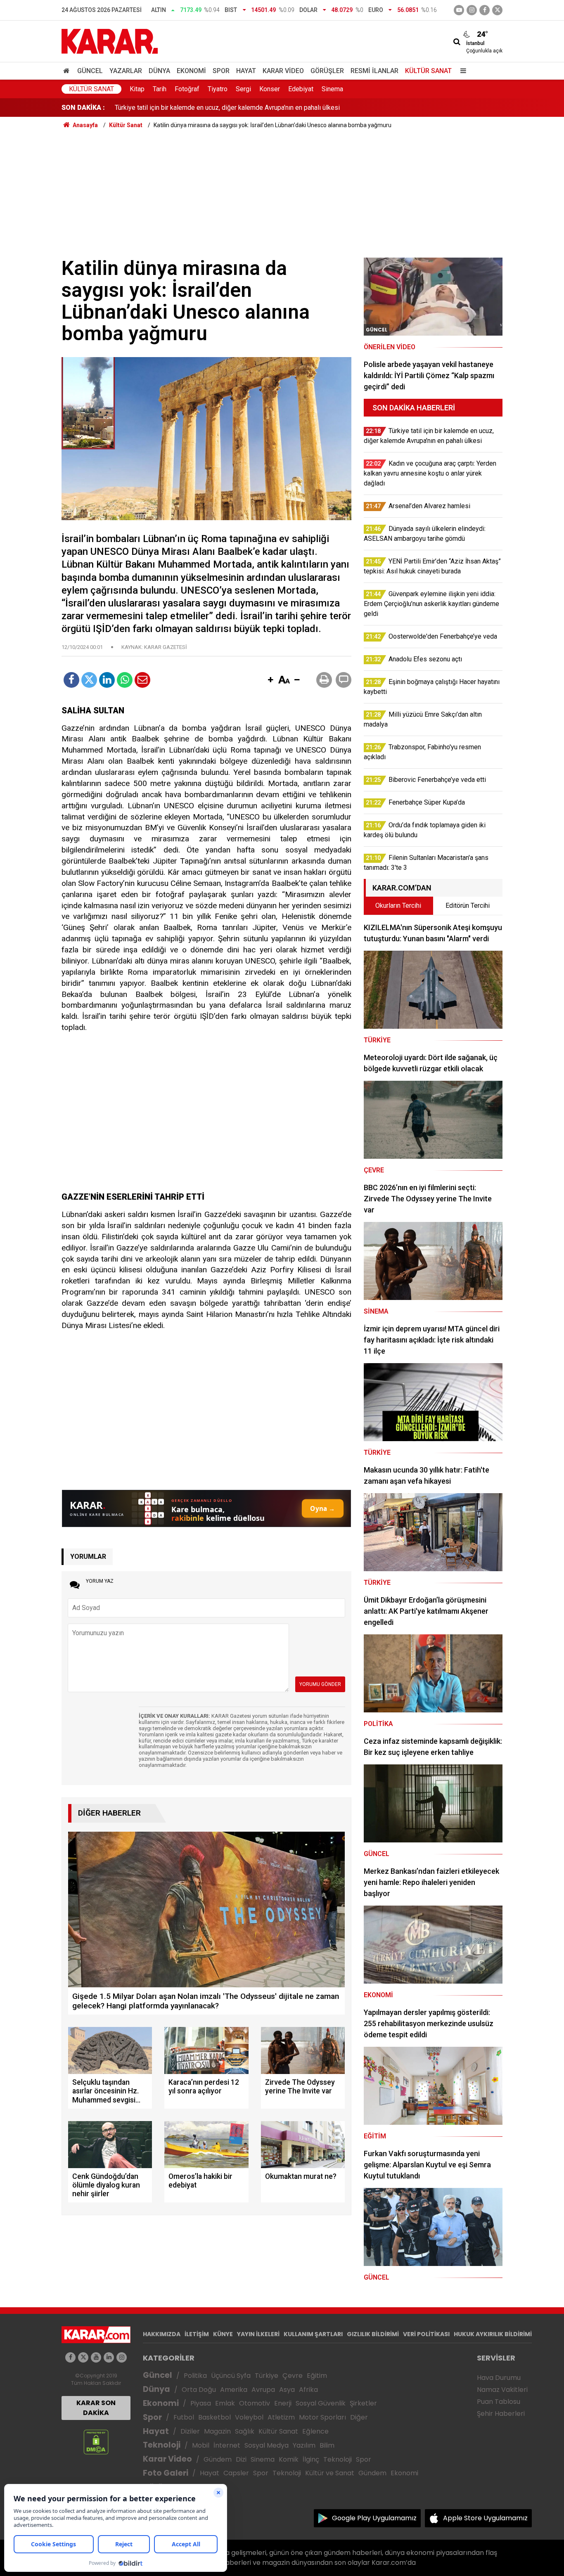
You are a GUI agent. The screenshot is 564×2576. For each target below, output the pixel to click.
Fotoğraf (187, 89)
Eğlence (315, 2431)
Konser (270, 89)
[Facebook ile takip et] (485, 10)
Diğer (359, 2417)
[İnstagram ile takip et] (472, 10)
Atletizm (281, 2417)
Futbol (184, 2417)
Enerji (283, 2403)
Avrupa (263, 2390)
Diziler (190, 2431)
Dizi (241, 2459)
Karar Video (283, 71)
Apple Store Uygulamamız (485, 2518)
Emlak (225, 2403)
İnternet (227, 2445)
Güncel (90, 71)
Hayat (246, 71)
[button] (270, 680)
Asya (287, 2390)
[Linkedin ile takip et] (109, 2357)
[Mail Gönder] (142, 680)
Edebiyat (301, 89)
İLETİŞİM (197, 2334)
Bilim (327, 2445)
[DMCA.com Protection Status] (96, 2442)
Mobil (201, 2445)
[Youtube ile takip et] (459, 10)
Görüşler (327, 71)
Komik (289, 2459)
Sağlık (245, 2431)
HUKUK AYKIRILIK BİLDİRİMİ (493, 2334)
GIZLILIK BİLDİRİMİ (373, 2334)
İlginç (311, 2459)
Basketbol (214, 2417)
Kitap (137, 89)
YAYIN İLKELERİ (258, 2334)
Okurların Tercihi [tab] (398, 906)
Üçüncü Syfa (231, 2376)
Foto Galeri (166, 2473)
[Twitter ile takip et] (497, 10)
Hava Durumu (499, 2378)
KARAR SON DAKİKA (96, 2408)
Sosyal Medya (267, 2445)
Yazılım (304, 2445)
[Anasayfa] (68, 71)
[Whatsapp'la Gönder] (125, 680)
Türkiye (267, 2376)
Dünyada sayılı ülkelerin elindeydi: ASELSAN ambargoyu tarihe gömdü (215, 108)
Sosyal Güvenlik (321, 2403)
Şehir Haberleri (501, 2414)
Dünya (159, 71)
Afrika (308, 2390)
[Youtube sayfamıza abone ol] (96, 2357)
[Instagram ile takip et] (122, 2357)
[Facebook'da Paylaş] (71, 680)
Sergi (243, 89)
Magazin (217, 2431)
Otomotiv (255, 2403)
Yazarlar (126, 71)
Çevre (293, 2376)
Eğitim (317, 2376)
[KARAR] (110, 41)
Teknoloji (162, 2445)
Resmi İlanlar (374, 71)
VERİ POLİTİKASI (426, 2334)
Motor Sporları (322, 2417)
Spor (221, 71)
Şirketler (363, 2403)
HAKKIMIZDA (162, 2334)
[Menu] (461, 71)
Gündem (218, 2459)
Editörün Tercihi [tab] (468, 906)
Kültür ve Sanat (330, 2473)
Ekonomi (191, 71)
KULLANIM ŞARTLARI (313, 2334)
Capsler (236, 2473)
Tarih (160, 89)
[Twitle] (89, 680)
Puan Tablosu (499, 2402)
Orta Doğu (199, 2390)
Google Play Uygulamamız (374, 2518)
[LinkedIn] (107, 680)
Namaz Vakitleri (502, 2390)
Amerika (234, 2390)
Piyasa (201, 2403)
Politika (195, 2376)
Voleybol (249, 2417)
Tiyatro (218, 89)
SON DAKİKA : (83, 108)
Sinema (332, 89)
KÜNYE (223, 2334)
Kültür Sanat (428, 71)
